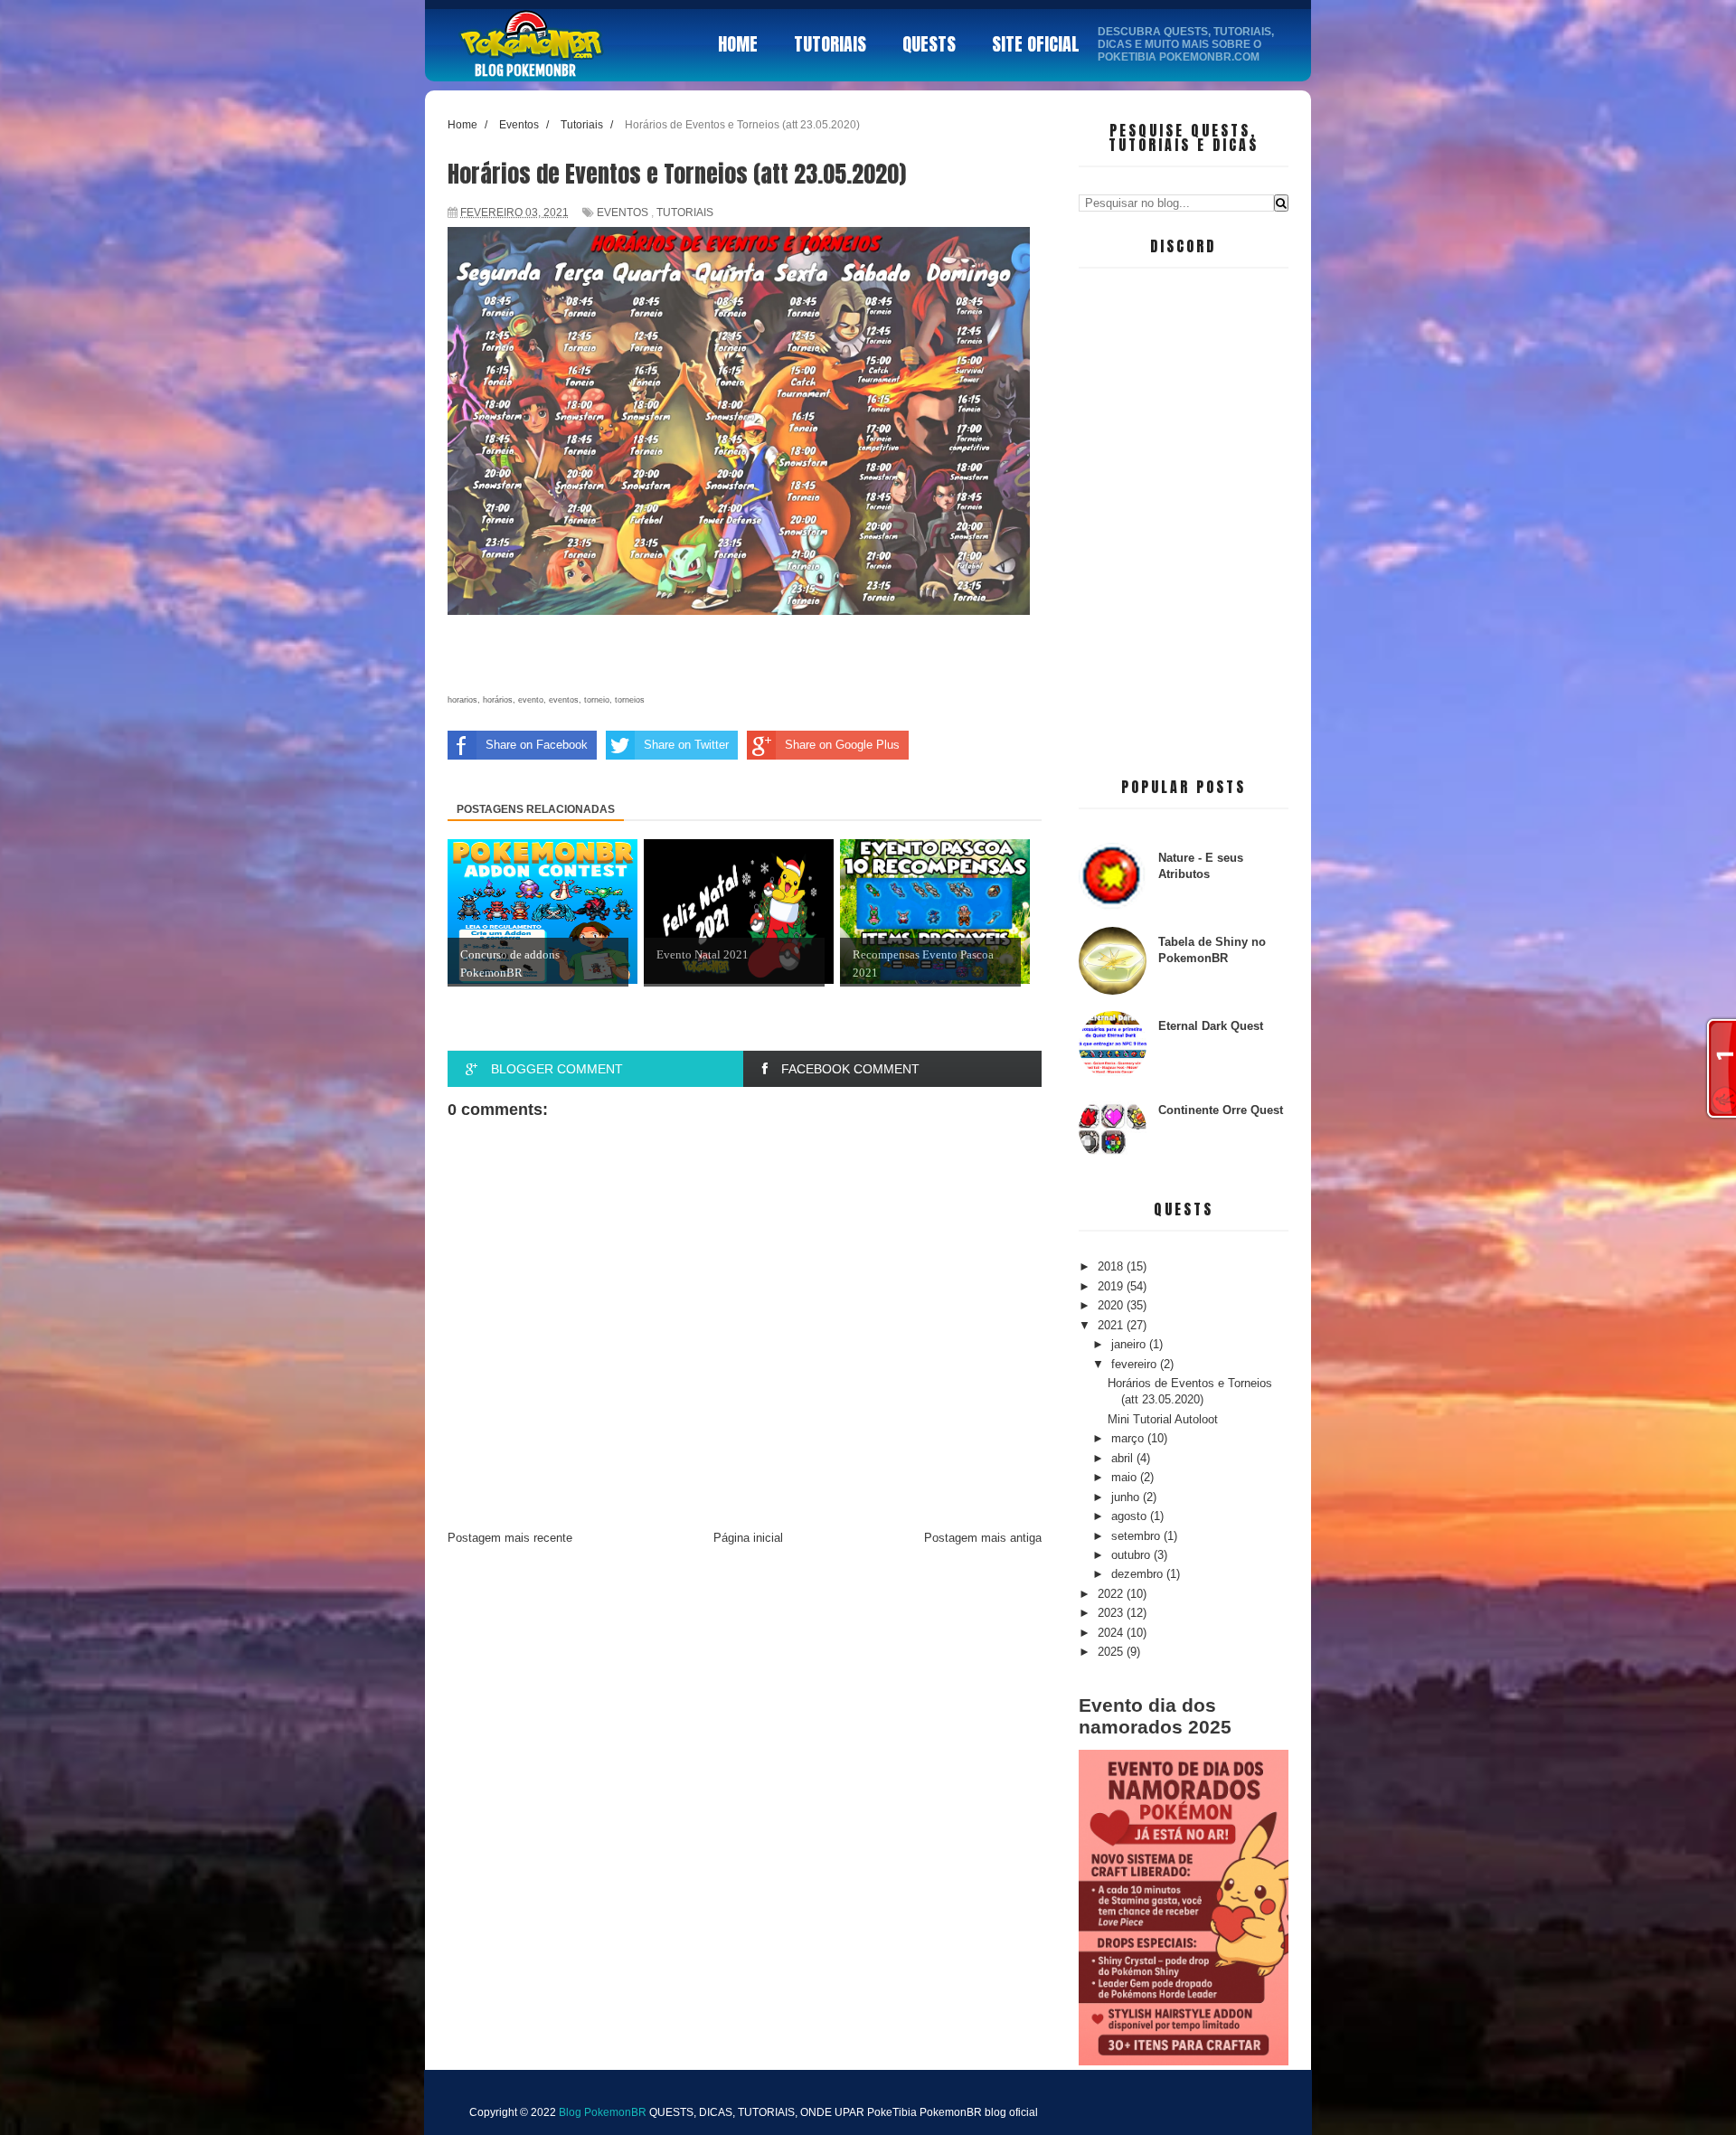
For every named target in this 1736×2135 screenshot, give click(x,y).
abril (1124, 1458)
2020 (1112, 1305)
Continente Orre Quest (1221, 1110)
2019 (1112, 1286)
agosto (1131, 1516)
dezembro (1139, 1574)
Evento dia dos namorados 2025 (1155, 1716)
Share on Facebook (537, 745)
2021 (1112, 1325)
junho (1127, 1497)
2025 (1112, 1652)
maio (1126, 1477)
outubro (1132, 1555)
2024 (1112, 1633)
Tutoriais (685, 213)
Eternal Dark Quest (1211, 1026)
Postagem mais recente (510, 1538)
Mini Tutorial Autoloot (1163, 1419)
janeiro (1130, 1344)
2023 (1112, 1613)
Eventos (623, 213)
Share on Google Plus (842, 745)
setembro (1137, 1536)
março (1129, 1438)
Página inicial (748, 1538)
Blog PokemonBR (525, 71)
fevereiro (1136, 1364)
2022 (1112, 1594)
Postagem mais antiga (983, 1538)
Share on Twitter (686, 745)
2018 (1112, 1266)
